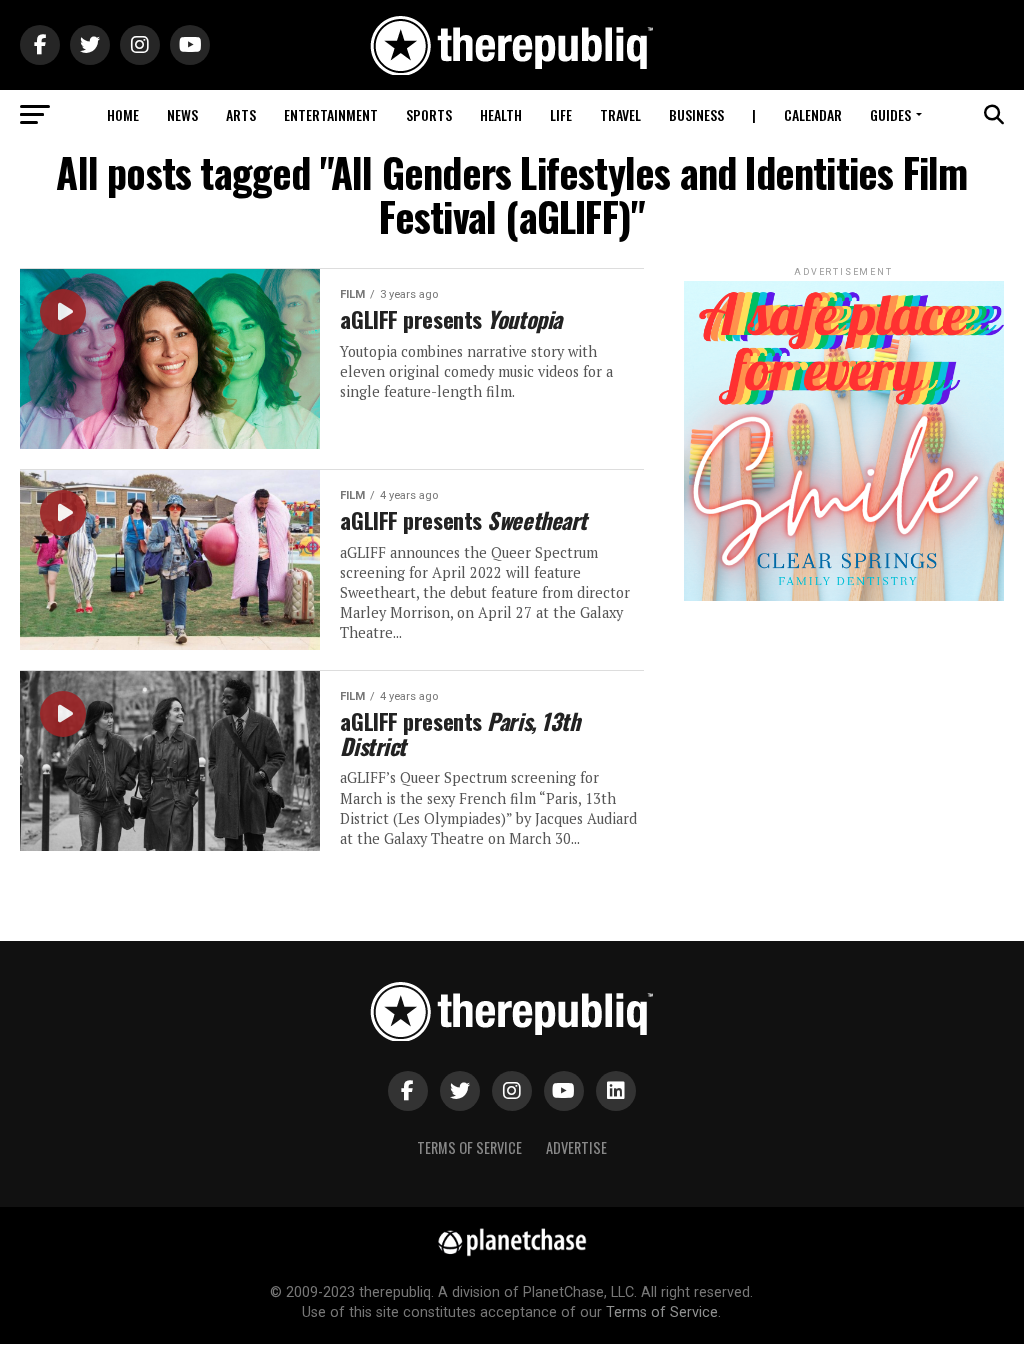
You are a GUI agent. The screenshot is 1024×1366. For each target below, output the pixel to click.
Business (696, 114)
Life (561, 114)
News (182, 114)
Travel (620, 114)
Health (501, 114)
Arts (241, 114)
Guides (890, 114)
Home (123, 114)
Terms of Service (469, 1147)
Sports (429, 114)
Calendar (813, 114)
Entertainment (331, 114)
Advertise (576, 1147)
